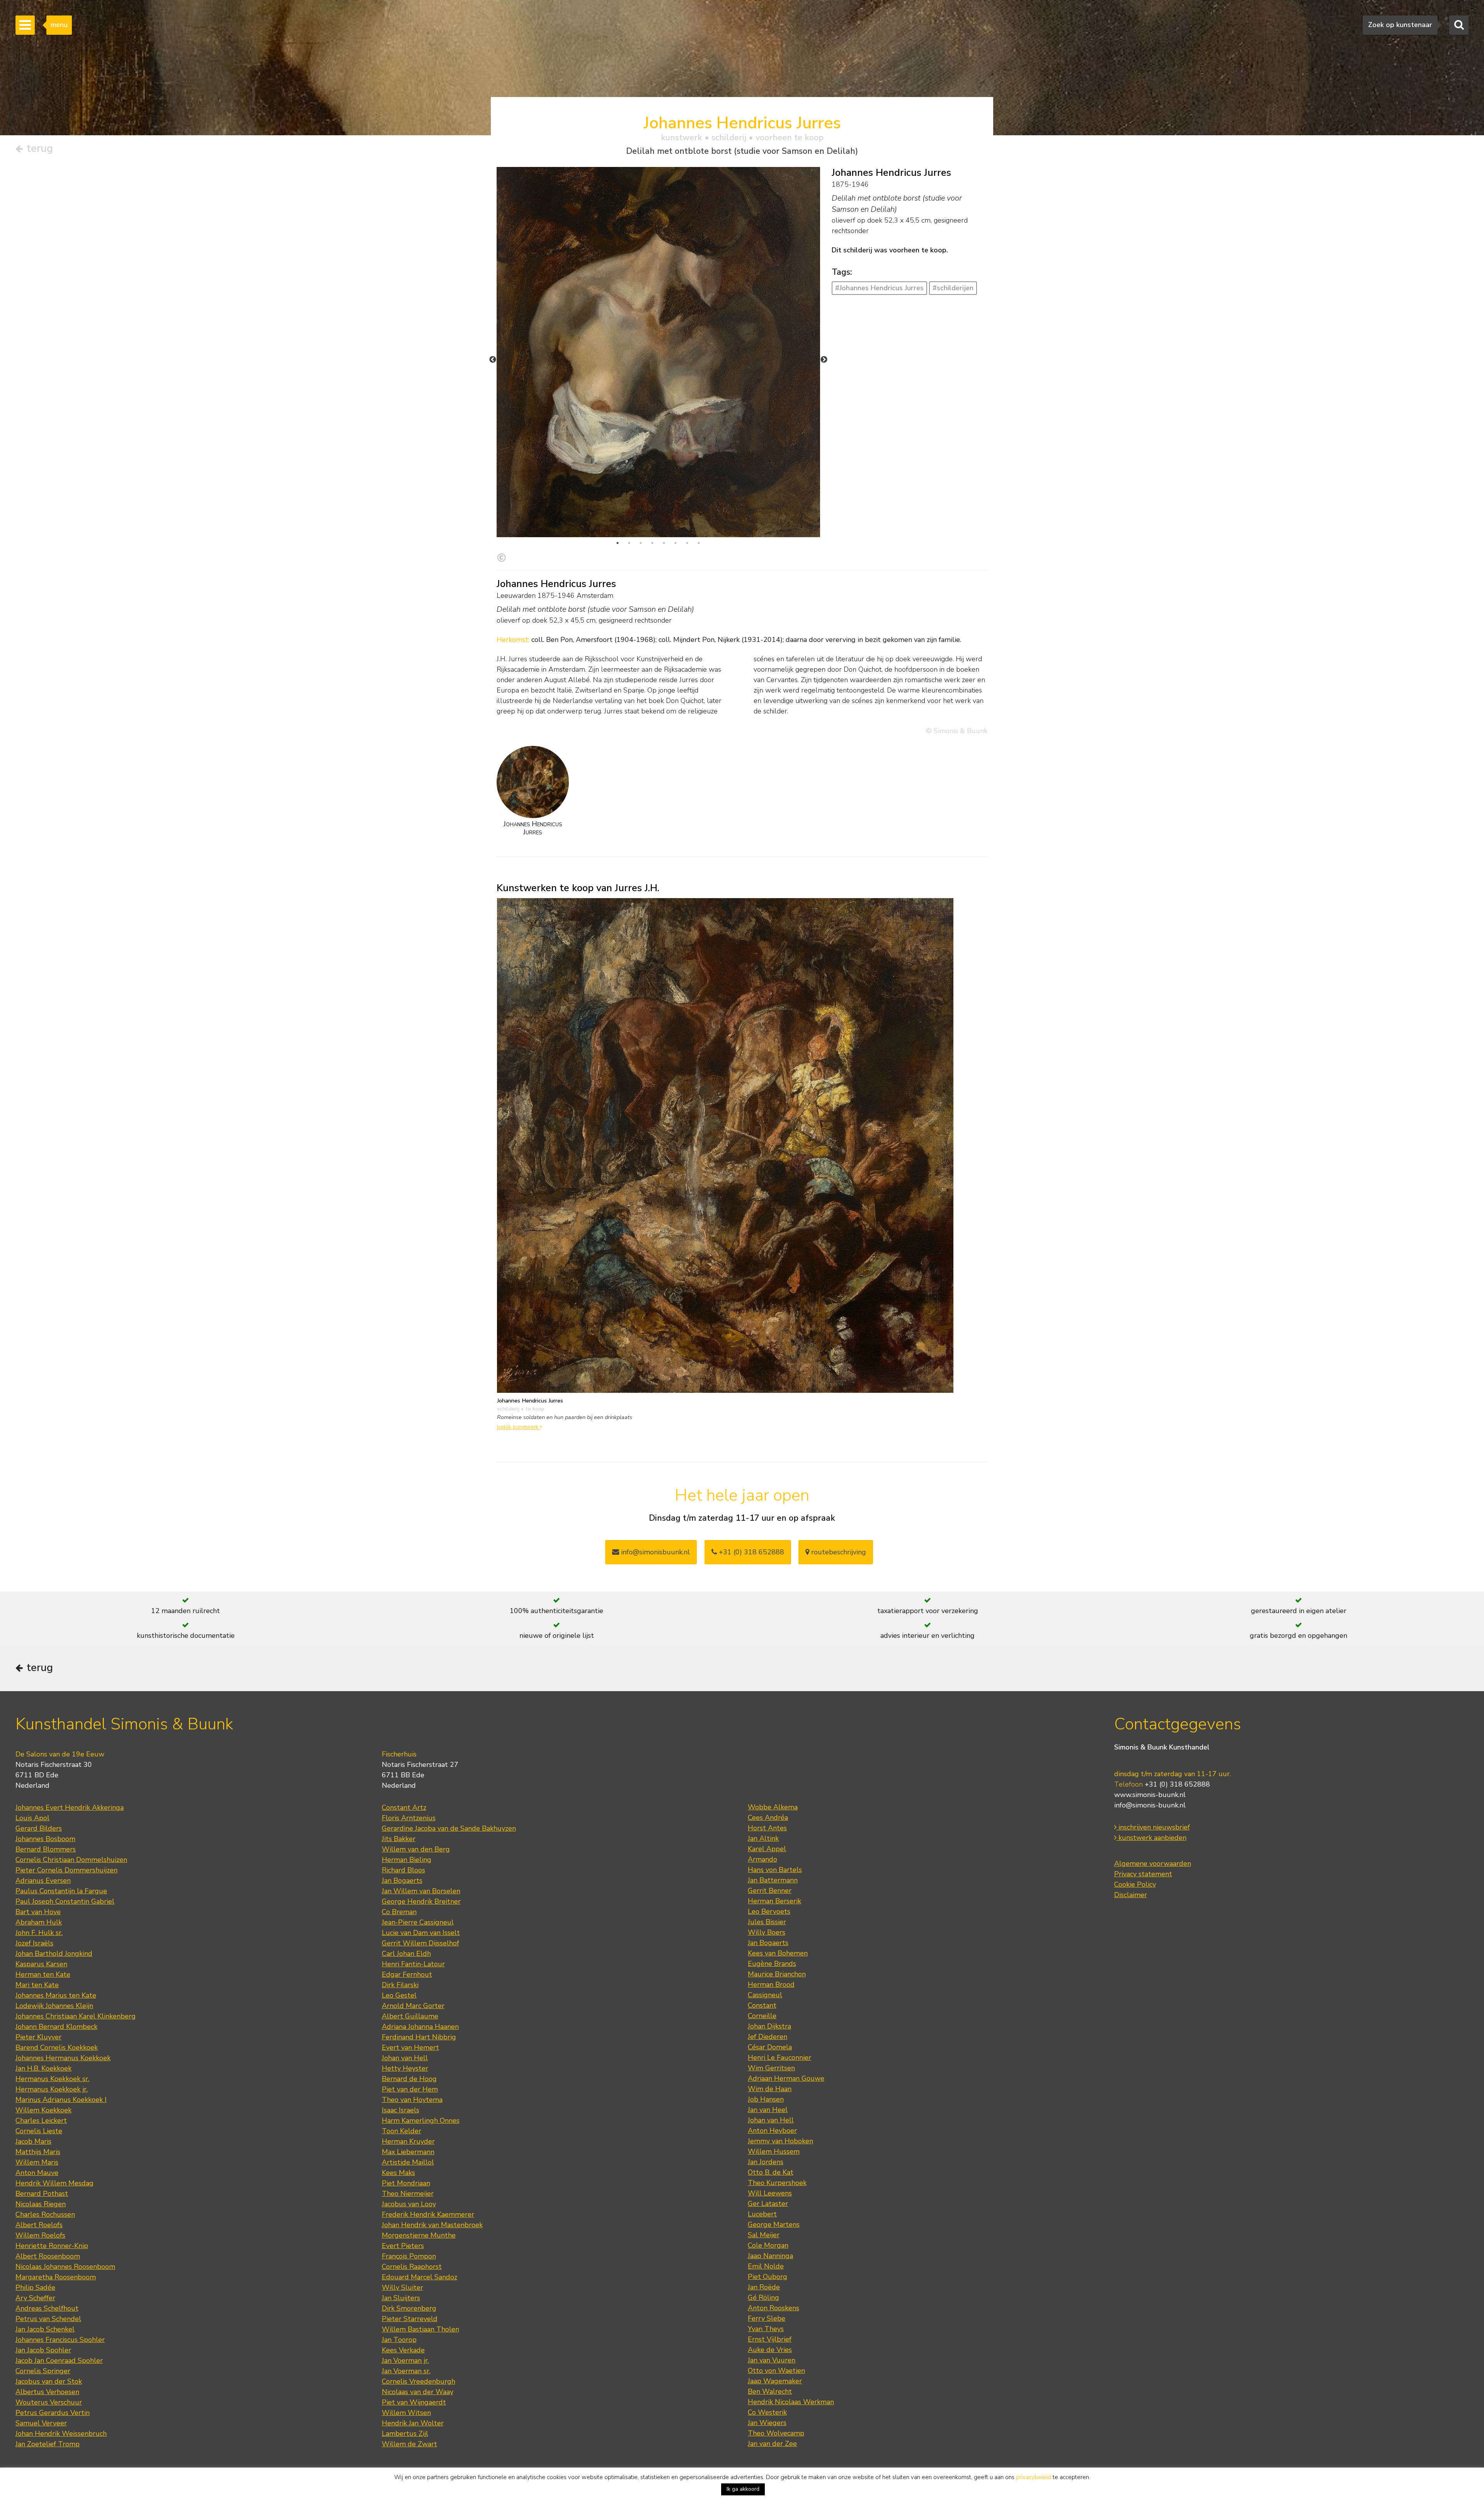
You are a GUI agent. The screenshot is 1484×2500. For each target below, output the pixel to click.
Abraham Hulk (39, 1922)
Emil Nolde (766, 2266)
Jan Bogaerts (402, 1881)
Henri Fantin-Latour (413, 1964)
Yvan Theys (766, 2329)
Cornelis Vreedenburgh (419, 2381)
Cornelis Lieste (39, 2131)
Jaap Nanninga (770, 2256)
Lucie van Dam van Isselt (421, 1933)
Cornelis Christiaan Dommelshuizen (71, 1860)
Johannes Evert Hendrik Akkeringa (70, 1807)
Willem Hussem (774, 2151)
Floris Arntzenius (409, 1818)
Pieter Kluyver (38, 2037)
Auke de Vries (770, 2350)
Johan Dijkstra (769, 2026)
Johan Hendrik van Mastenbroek (432, 2225)
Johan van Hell (405, 2058)
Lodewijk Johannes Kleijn (54, 2006)
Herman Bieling (407, 1860)
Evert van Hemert (410, 2047)
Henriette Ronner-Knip (52, 2246)
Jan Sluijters (401, 2298)
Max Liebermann (408, 2152)
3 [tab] (641, 543)
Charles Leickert (41, 2120)
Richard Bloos (403, 1870)
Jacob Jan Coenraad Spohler (59, 2360)
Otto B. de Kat (771, 2172)
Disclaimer (1131, 1895)
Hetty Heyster (405, 2068)
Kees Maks (398, 2173)
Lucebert (762, 2214)
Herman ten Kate (43, 1974)
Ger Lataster (768, 2204)
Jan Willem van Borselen (421, 1891)
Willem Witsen (406, 2413)
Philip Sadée (35, 2287)
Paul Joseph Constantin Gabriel (65, 1901)
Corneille (762, 2016)
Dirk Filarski (400, 1985)
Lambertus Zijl (405, 2434)
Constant (762, 2005)
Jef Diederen (768, 2037)
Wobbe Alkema (773, 1807)
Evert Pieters (403, 2246)
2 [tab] (629, 543)
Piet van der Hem (410, 2089)
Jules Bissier (767, 1922)
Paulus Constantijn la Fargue (61, 1891)
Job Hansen (766, 2099)
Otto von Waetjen (776, 2371)
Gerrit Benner (770, 1891)
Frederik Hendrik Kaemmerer (428, 2214)
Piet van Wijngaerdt (414, 2402)
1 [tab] (618, 543)
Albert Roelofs (39, 2225)
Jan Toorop (399, 2340)
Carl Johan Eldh (406, 1954)
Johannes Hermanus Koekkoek (63, 2058)
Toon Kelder (402, 2131)
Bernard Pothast (42, 2194)
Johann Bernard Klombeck (56, 2027)
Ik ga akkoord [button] (743, 2489)
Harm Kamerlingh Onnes (421, 2120)
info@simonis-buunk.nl (1150, 1805)
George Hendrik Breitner (421, 1901)
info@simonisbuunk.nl (654, 1552)
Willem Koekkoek (43, 2110)
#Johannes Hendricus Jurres (879, 288)
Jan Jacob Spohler (43, 2350)
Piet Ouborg (768, 2277)
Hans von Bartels (775, 1870)
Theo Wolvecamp (776, 2433)
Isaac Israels (401, 2110)
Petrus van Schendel (48, 2319)
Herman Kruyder (408, 2141)
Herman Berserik (774, 1901)
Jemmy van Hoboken (780, 2141)
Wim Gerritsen (771, 2068)
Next (824, 360)
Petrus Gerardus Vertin (53, 2413)
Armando (762, 1859)
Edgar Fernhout (407, 1974)
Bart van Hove (38, 1912)
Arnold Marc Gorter (413, 2006)
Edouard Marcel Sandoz (420, 2277)
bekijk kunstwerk (518, 1427)
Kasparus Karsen (41, 1964)
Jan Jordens (766, 2162)
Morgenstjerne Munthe (419, 2235)
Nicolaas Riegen (41, 2204)
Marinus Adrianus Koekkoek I (61, 2100)
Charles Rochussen (45, 2214)
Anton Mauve (37, 2173)
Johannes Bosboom (45, 1839)
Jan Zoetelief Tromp (48, 2444)
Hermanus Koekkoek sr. (52, 2079)
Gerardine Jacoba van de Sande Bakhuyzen (449, 1828)
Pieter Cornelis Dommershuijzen (66, 1870)
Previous (493, 360)
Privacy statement (1143, 1874)
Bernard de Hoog (409, 2079)
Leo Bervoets (769, 1911)
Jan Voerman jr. (405, 2360)
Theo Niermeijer (408, 2194)
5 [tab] (664, 543)
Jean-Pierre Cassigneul (418, 1922)
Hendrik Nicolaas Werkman (791, 2402)
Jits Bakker (399, 1839)
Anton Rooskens (773, 2308)
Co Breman (399, 1912)
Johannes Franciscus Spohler (60, 2340)
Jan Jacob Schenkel (45, 2329)
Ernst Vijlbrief (770, 2339)
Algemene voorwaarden (1153, 1864)
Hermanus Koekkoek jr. (52, 2089)
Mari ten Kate (37, 1985)
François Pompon (409, 2256)
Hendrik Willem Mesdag (54, 2183)
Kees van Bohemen (778, 1953)
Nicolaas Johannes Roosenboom (65, 2267)
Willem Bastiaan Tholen (420, 2329)
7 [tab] (687, 543)
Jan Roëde (764, 2287)
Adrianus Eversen (43, 1881)
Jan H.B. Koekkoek (43, 2068)
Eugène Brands (772, 1964)
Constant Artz (404, 1807)
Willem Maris (37, 2162)
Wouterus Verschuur (49, 2402)
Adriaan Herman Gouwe (786, 2078)
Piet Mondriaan (406, 2183)
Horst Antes (767, 1828)
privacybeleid (1034, 2477)
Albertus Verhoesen (47, 2392)
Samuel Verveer (41, 2423)
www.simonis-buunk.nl (1150, 1795)
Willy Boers (767, 1932)
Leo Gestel (399, 1995)
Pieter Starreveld (410, 2319)
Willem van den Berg (416, 1849)
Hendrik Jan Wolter (413, 2423)
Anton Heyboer (772, 2131)
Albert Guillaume (410, 2016)
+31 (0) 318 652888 (751, 1552)
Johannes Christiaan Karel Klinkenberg (76, 2016)
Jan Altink (763, 1838)
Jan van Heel (768, 2110)
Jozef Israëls (34, 1943)
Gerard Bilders (39, 1828)
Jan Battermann (773, 1880)
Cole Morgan (768, 2245)
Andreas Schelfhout (47, 2308)
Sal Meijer (764, 2235)
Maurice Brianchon (777, 1974)
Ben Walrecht (770, 2391)
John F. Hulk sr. (39, 1933)
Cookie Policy (1135, 1884)
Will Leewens (770, 2193)
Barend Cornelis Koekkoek (57, 2047)
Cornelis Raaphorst (412, 2267)
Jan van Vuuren (772, 2360)
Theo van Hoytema (412, 2100)
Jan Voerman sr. (406, 2371)
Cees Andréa (768, 1818)
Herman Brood (771, 1984)
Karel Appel (767, 1849)
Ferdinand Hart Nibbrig (419, 2037)
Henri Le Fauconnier (779, 2058)
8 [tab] (699, 543)
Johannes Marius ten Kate (56, 1995)
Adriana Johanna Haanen (420, 2027)
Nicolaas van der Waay (418, 2392)
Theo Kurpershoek (777, 2183)
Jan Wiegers (767, 2423)
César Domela (770, 2047)
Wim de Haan (770, 2089)
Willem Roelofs (40, 2235)
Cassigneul (765, 1995)
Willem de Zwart (409, 2444)
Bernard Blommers (46, 1849)
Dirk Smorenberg (409, 2308)
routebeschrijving (838, 1552)
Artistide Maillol (408, 2162)
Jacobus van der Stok (49, 2381)
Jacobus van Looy (409, 2204)
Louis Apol (32, 1818)
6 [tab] (676, 543)
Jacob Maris (33, 2141)
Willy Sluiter (402, 2287)
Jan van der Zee (772, 2444)
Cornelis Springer (43, 2371)
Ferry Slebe (767, 2318)
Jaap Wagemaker (775, 2381)
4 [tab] (652, 543)
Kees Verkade (403, 2350)
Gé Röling (763, 2297)
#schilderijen (953, 288)
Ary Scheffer (35, 2298)
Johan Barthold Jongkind (54, 1954)
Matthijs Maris (38, 2152)
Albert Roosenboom (48, 2256)
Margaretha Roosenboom (56, 2277)
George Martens (774, 2224)
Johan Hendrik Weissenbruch (61, 2434)
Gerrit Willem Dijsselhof (420, 1943)
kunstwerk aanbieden (1151, 1838)
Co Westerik (767, 2412)
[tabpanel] (658, 352)
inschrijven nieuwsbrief (1153, 1827)
